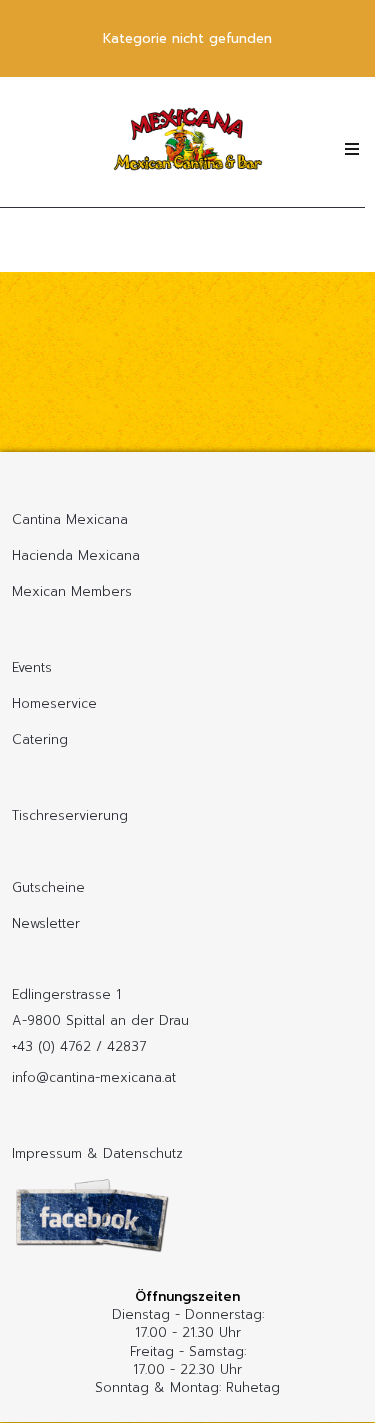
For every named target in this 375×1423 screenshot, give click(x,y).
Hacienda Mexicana (76, 555)
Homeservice (54, 703)
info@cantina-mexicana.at (94, 1077)
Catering (40, 739)
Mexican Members (72, 591)
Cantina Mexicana (70, 519)
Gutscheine (48, 887)
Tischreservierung (70, 815)
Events (32, 667)
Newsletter (46, 923)
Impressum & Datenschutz (97, 1153)
